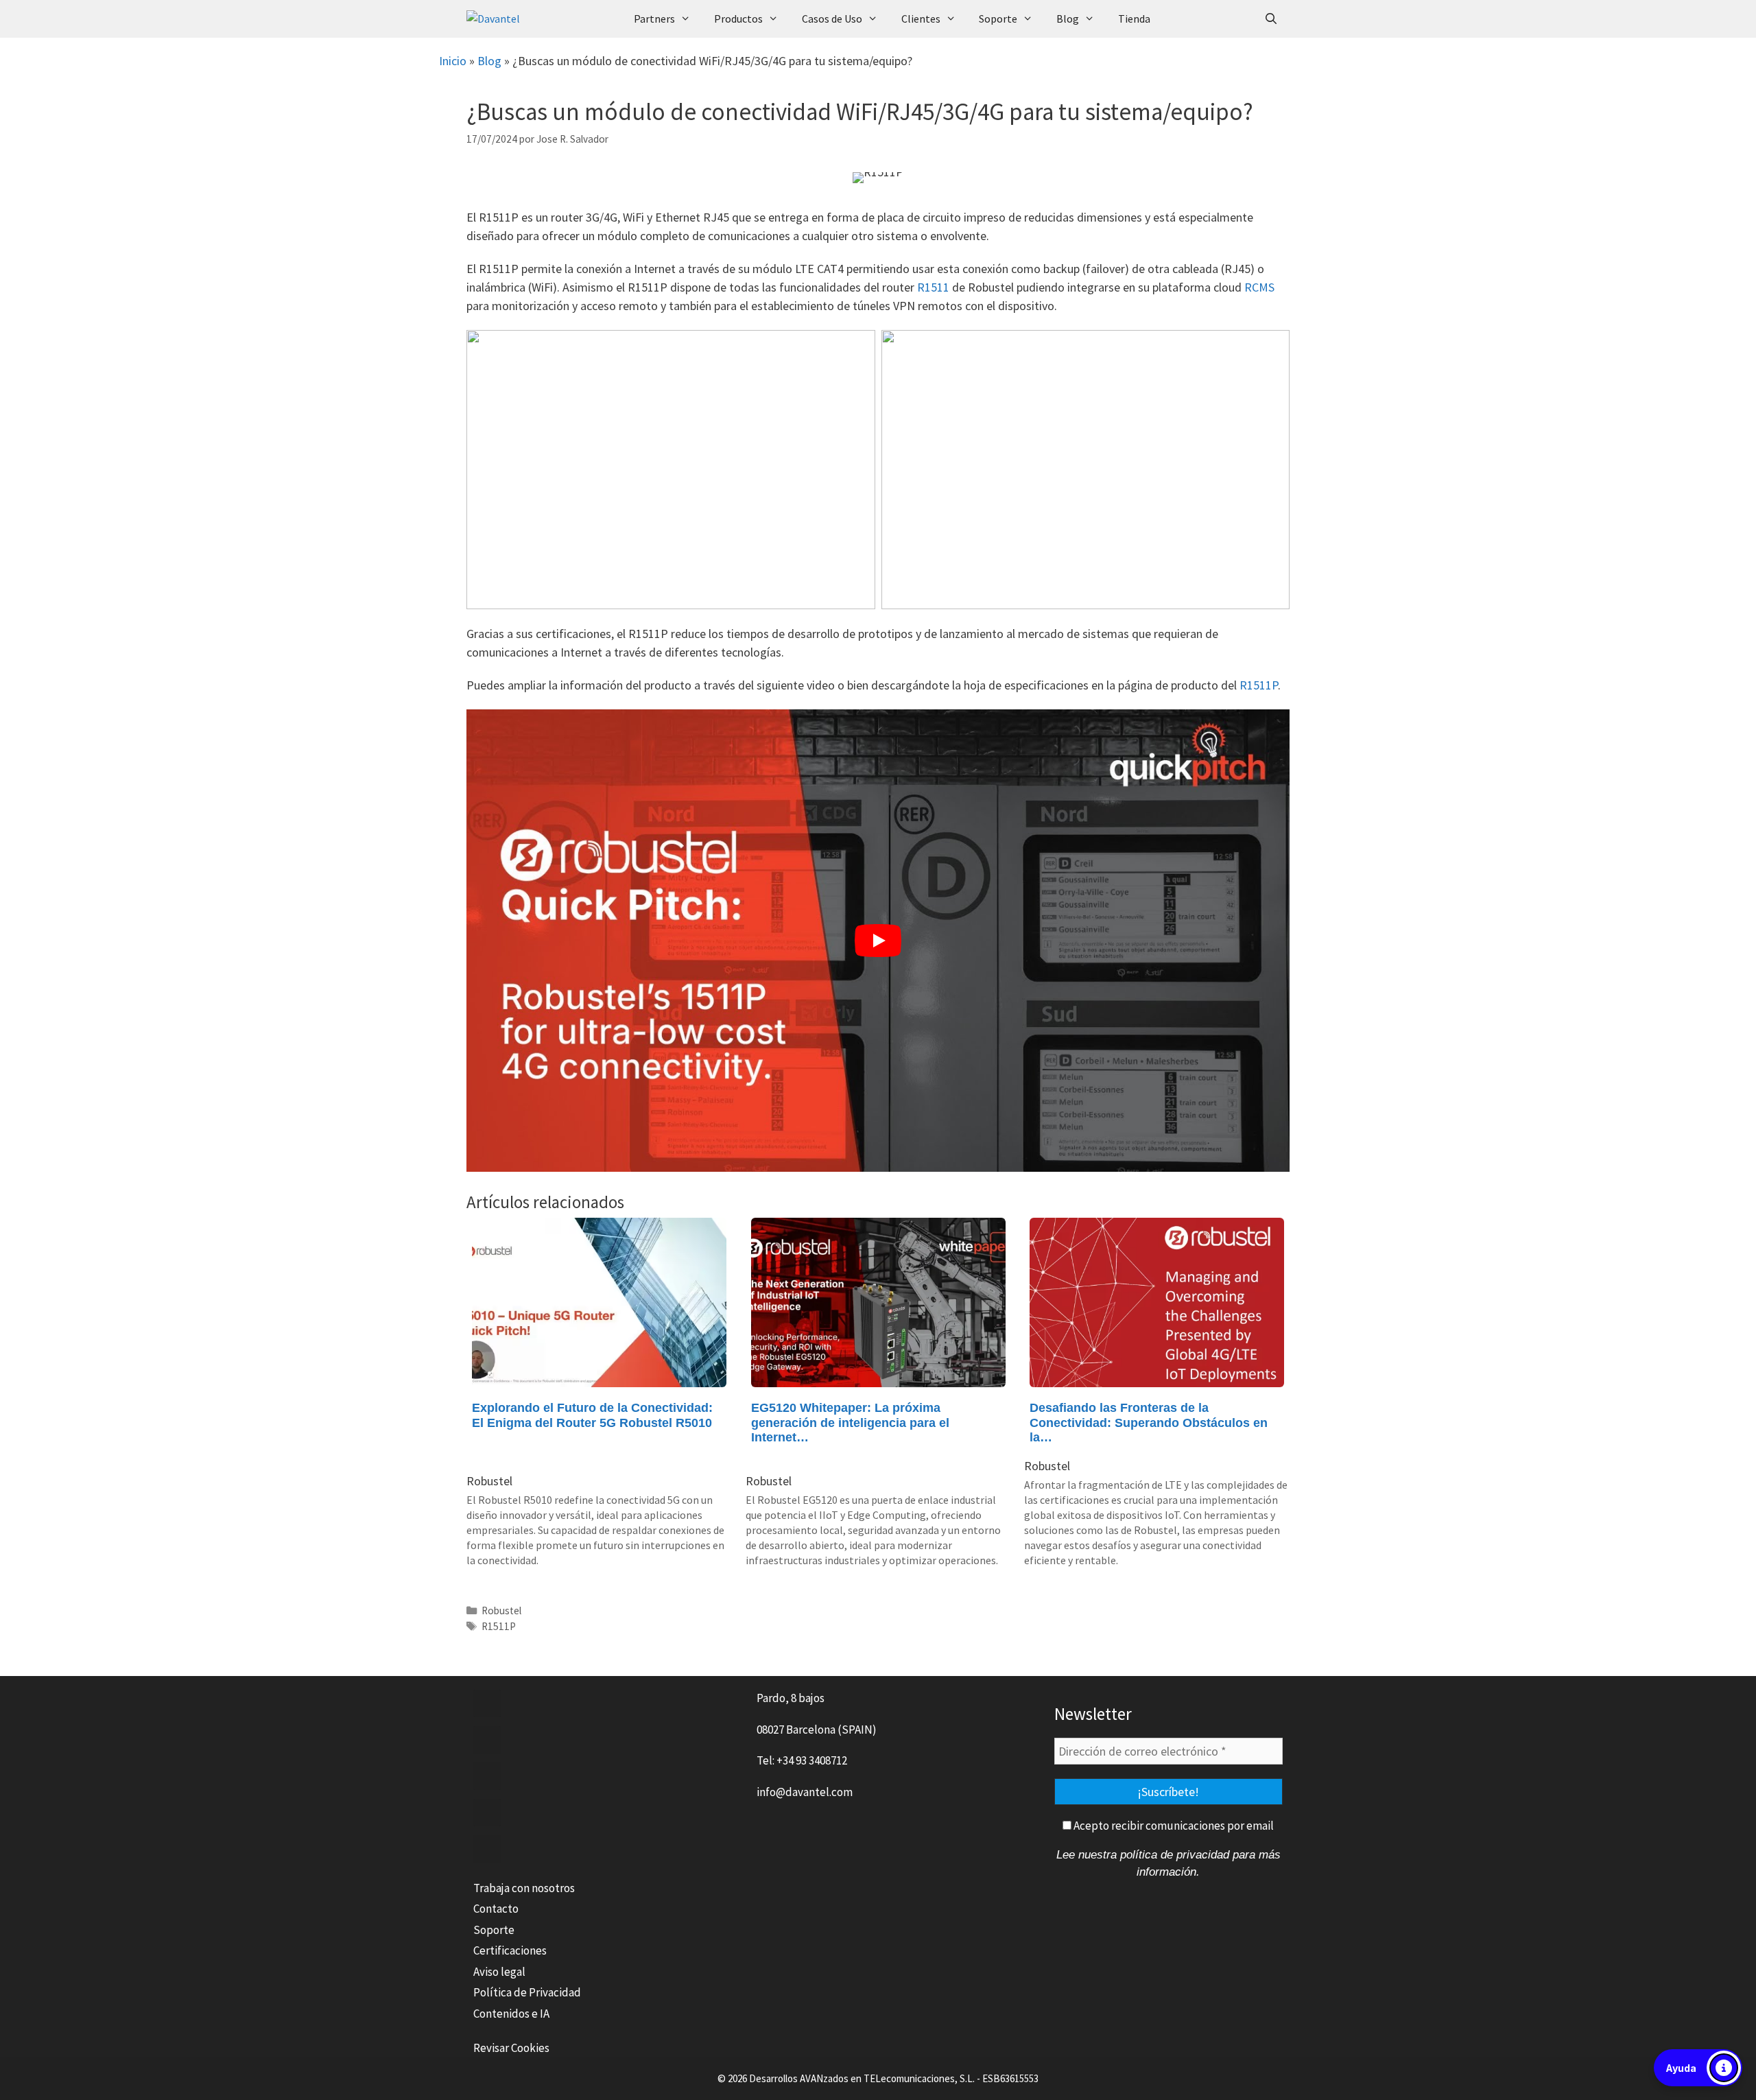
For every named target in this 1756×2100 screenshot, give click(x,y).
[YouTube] (487, 1813)
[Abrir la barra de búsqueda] (1271, 19)
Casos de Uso (832, 19)
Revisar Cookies (511, 2048)
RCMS (1259, 287)
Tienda (1134, 19)
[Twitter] (487, 1740)
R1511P (1259, 685)
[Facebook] (487, 1703)
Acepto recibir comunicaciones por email (1173, 1826)
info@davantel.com (805, 1792)
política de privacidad (1175, 1855)
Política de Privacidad (527, 1992)
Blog (1068, 19)
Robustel (501, 1611)
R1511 (933, 287)
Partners (654, 19)
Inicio (453, 61)
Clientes (921, 19)
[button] (1698, 2068)
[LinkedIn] (487, 1776)
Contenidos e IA (511, 2014)
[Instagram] (487, 1849)
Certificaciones (510, 1950)
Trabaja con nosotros (524, 1888)
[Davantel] (541, 19)
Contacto (496, 1909)
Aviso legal (499, 1972)
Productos (738, 19)
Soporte (998, 19)
